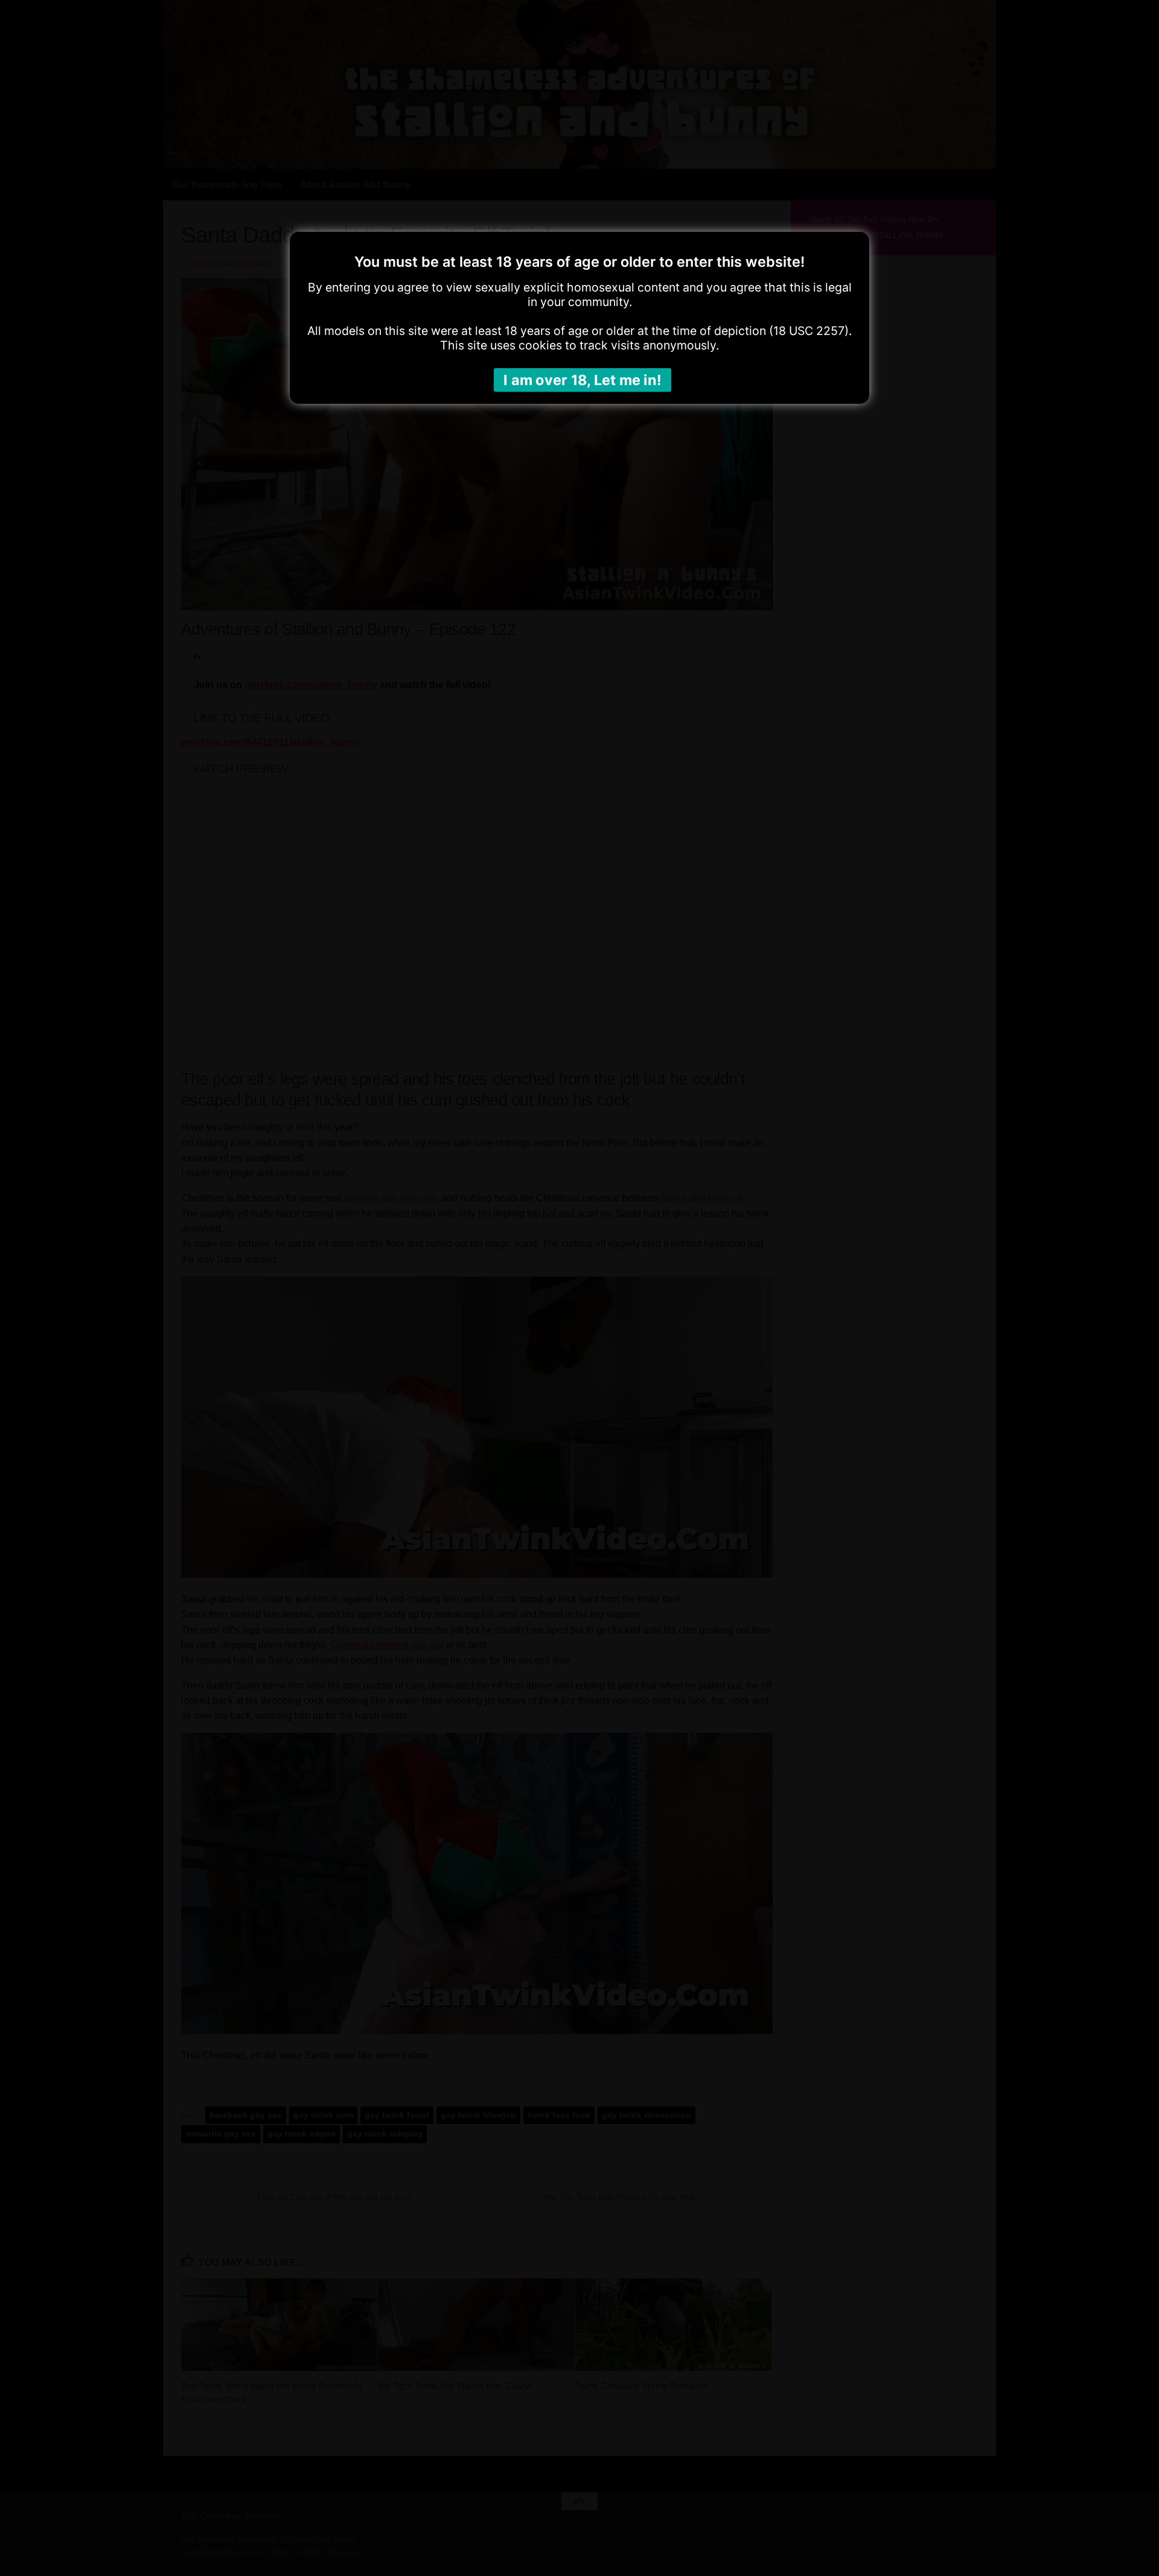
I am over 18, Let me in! (583, 380)
